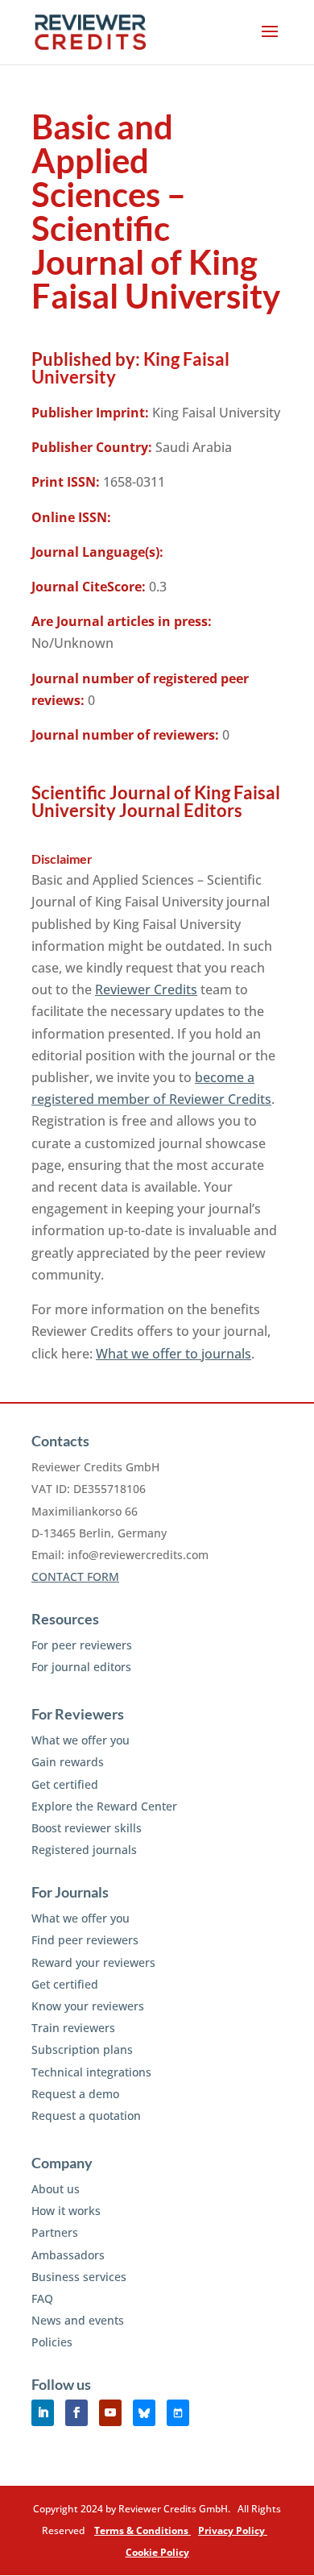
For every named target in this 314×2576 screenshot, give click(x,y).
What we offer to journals (174, 1354)
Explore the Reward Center (104, 1806)
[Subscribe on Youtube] (110, 2413)
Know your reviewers (88, 2006)
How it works (66, 2211)
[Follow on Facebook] (76, 2413)
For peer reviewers (82, 1645)
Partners (55, 2232)
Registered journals (84, 1850)
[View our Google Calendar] (178, 2413)
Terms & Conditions (143, 2530)
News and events (78, 2320)
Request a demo (75, 2094)
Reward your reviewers (93, 1962)
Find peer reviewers (85, 1940)
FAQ (42, 2298)
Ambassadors (68, 2255)
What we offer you (81, 1740)
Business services (79, 2277)
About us (56, 2189)
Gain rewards (68, 1762)
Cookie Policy (157, 2552)
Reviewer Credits (146, 989)
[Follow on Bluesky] (144, 2413)
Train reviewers (73, 2028)
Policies (52, 2342)
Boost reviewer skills (87, 1828)
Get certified (65, 1784)
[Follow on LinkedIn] (43, 2413)
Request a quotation (86, 2116)
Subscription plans (82, 2049)
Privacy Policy (233, 2530)
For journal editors (81, 1667)
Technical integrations (91, 2072)
